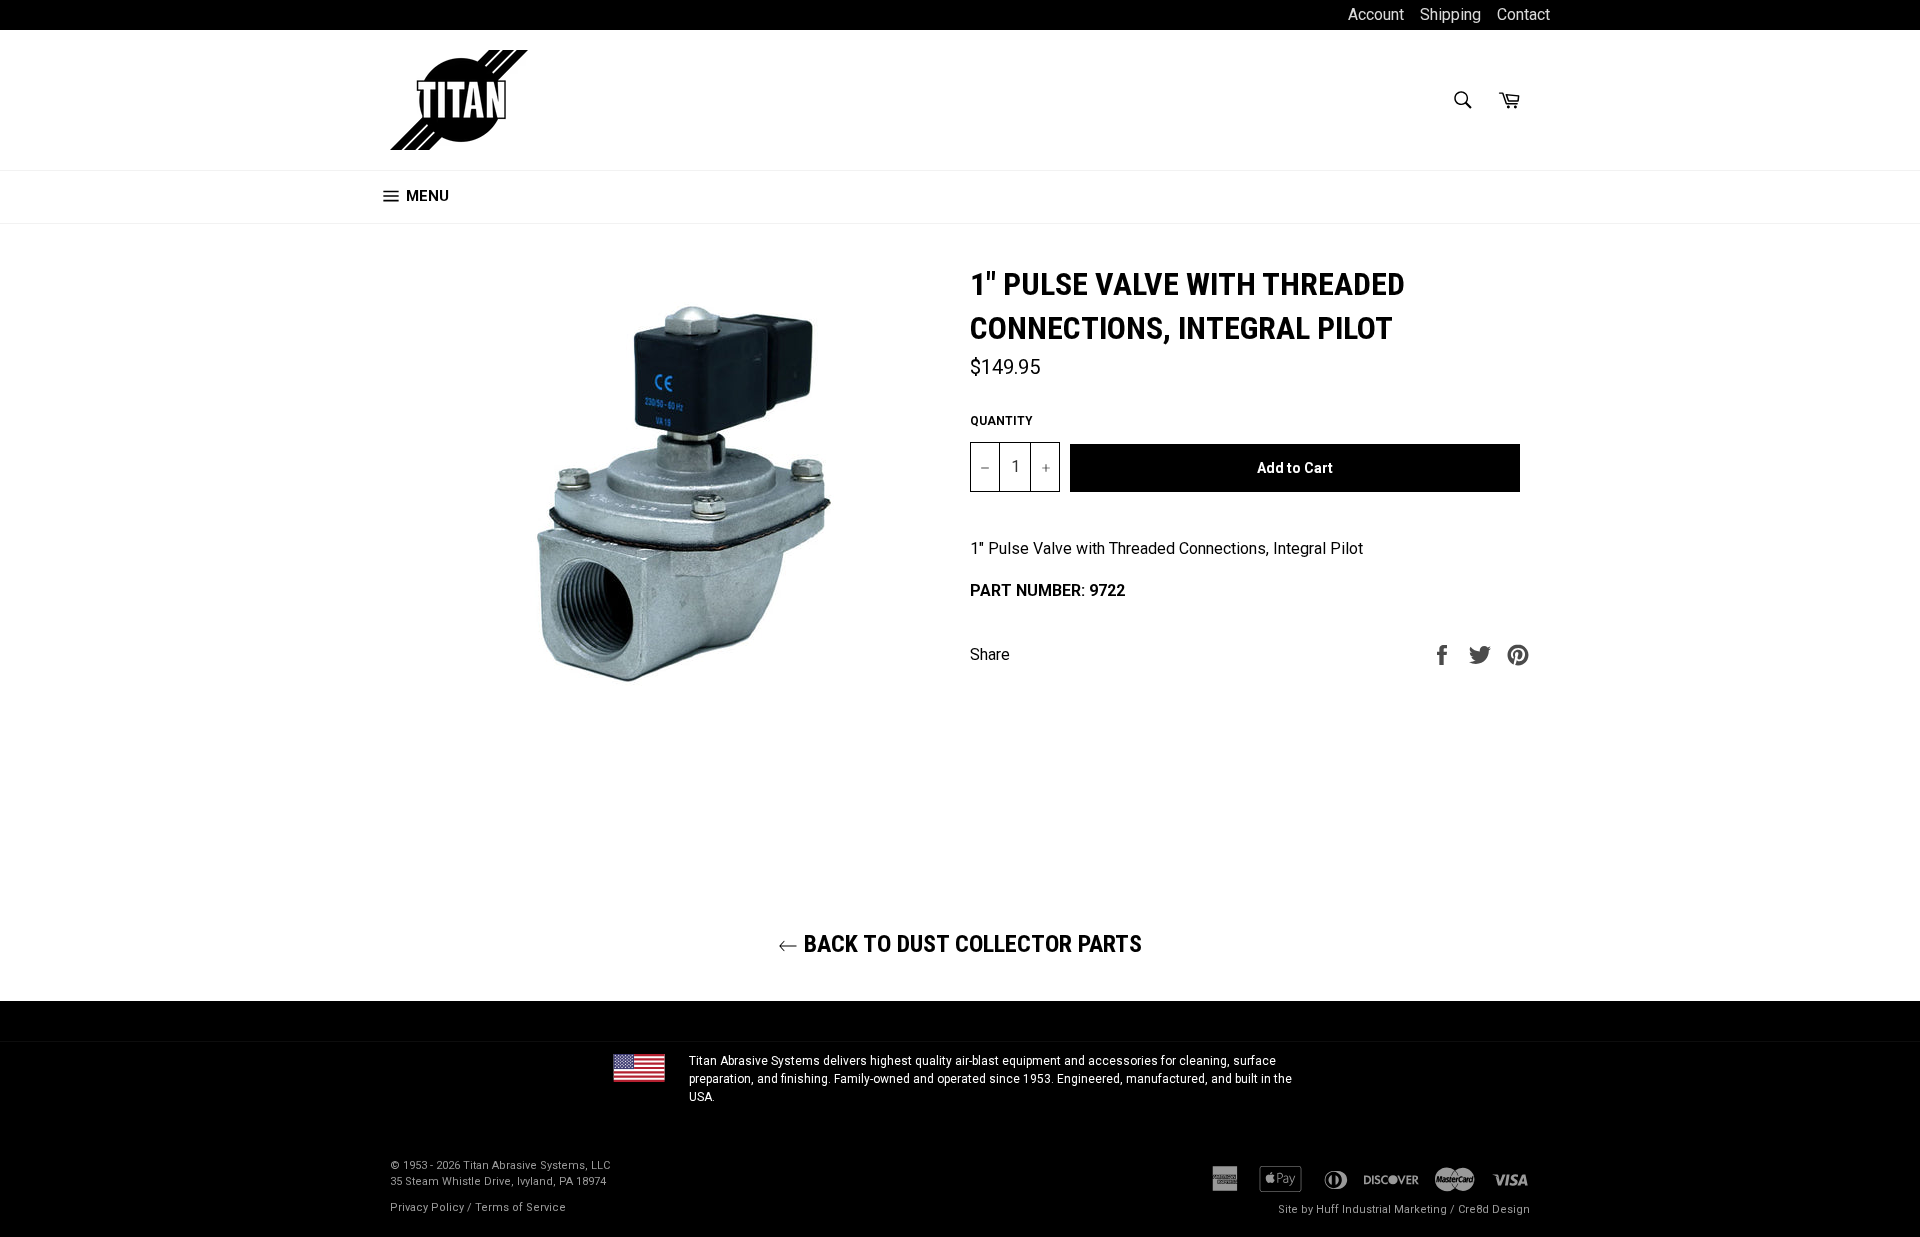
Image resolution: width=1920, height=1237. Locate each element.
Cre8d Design (1494, 1209)
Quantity (1001, 421)
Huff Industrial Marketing (1381, 1209)
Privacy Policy (427, 1207)
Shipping (1450, 14)
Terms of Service (520, 1207)
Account (1378, 14)
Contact (1523, 14)
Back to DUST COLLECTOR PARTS (970, 944)
